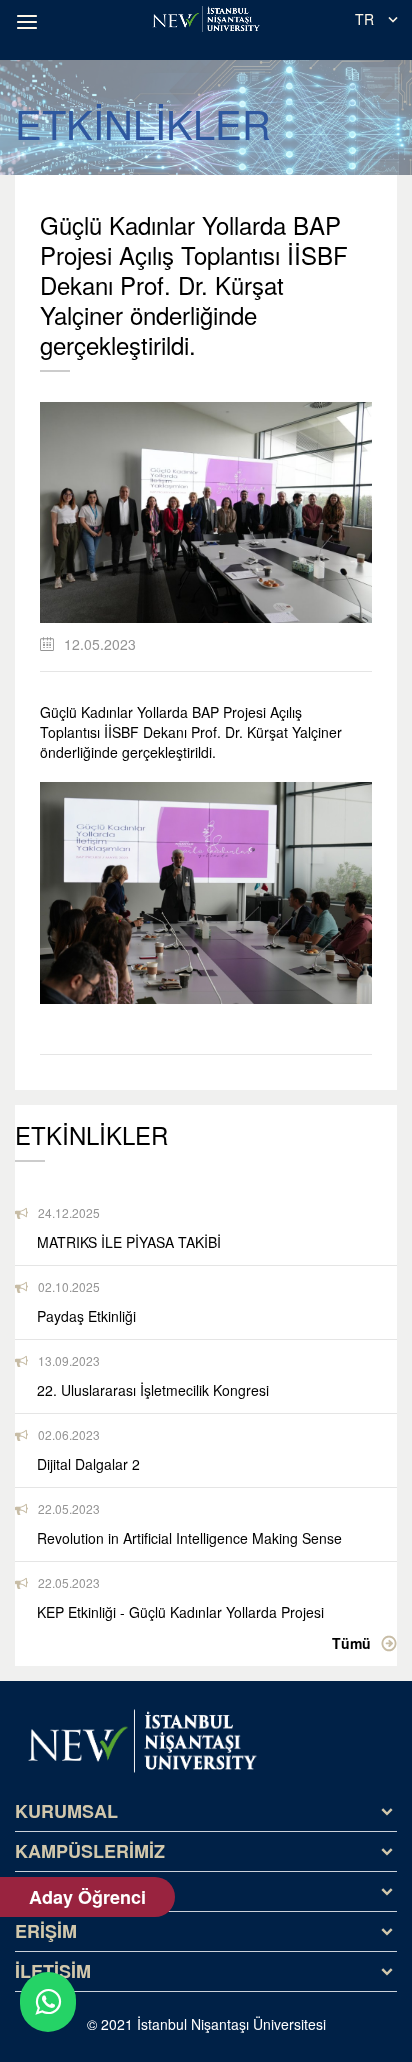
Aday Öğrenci (87, 1897)
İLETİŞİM (53, 1971)
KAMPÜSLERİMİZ (90, 1851)
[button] (30, 22)
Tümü (351, 1643)
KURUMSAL (66, 1811)
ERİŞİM (46, 1931)
